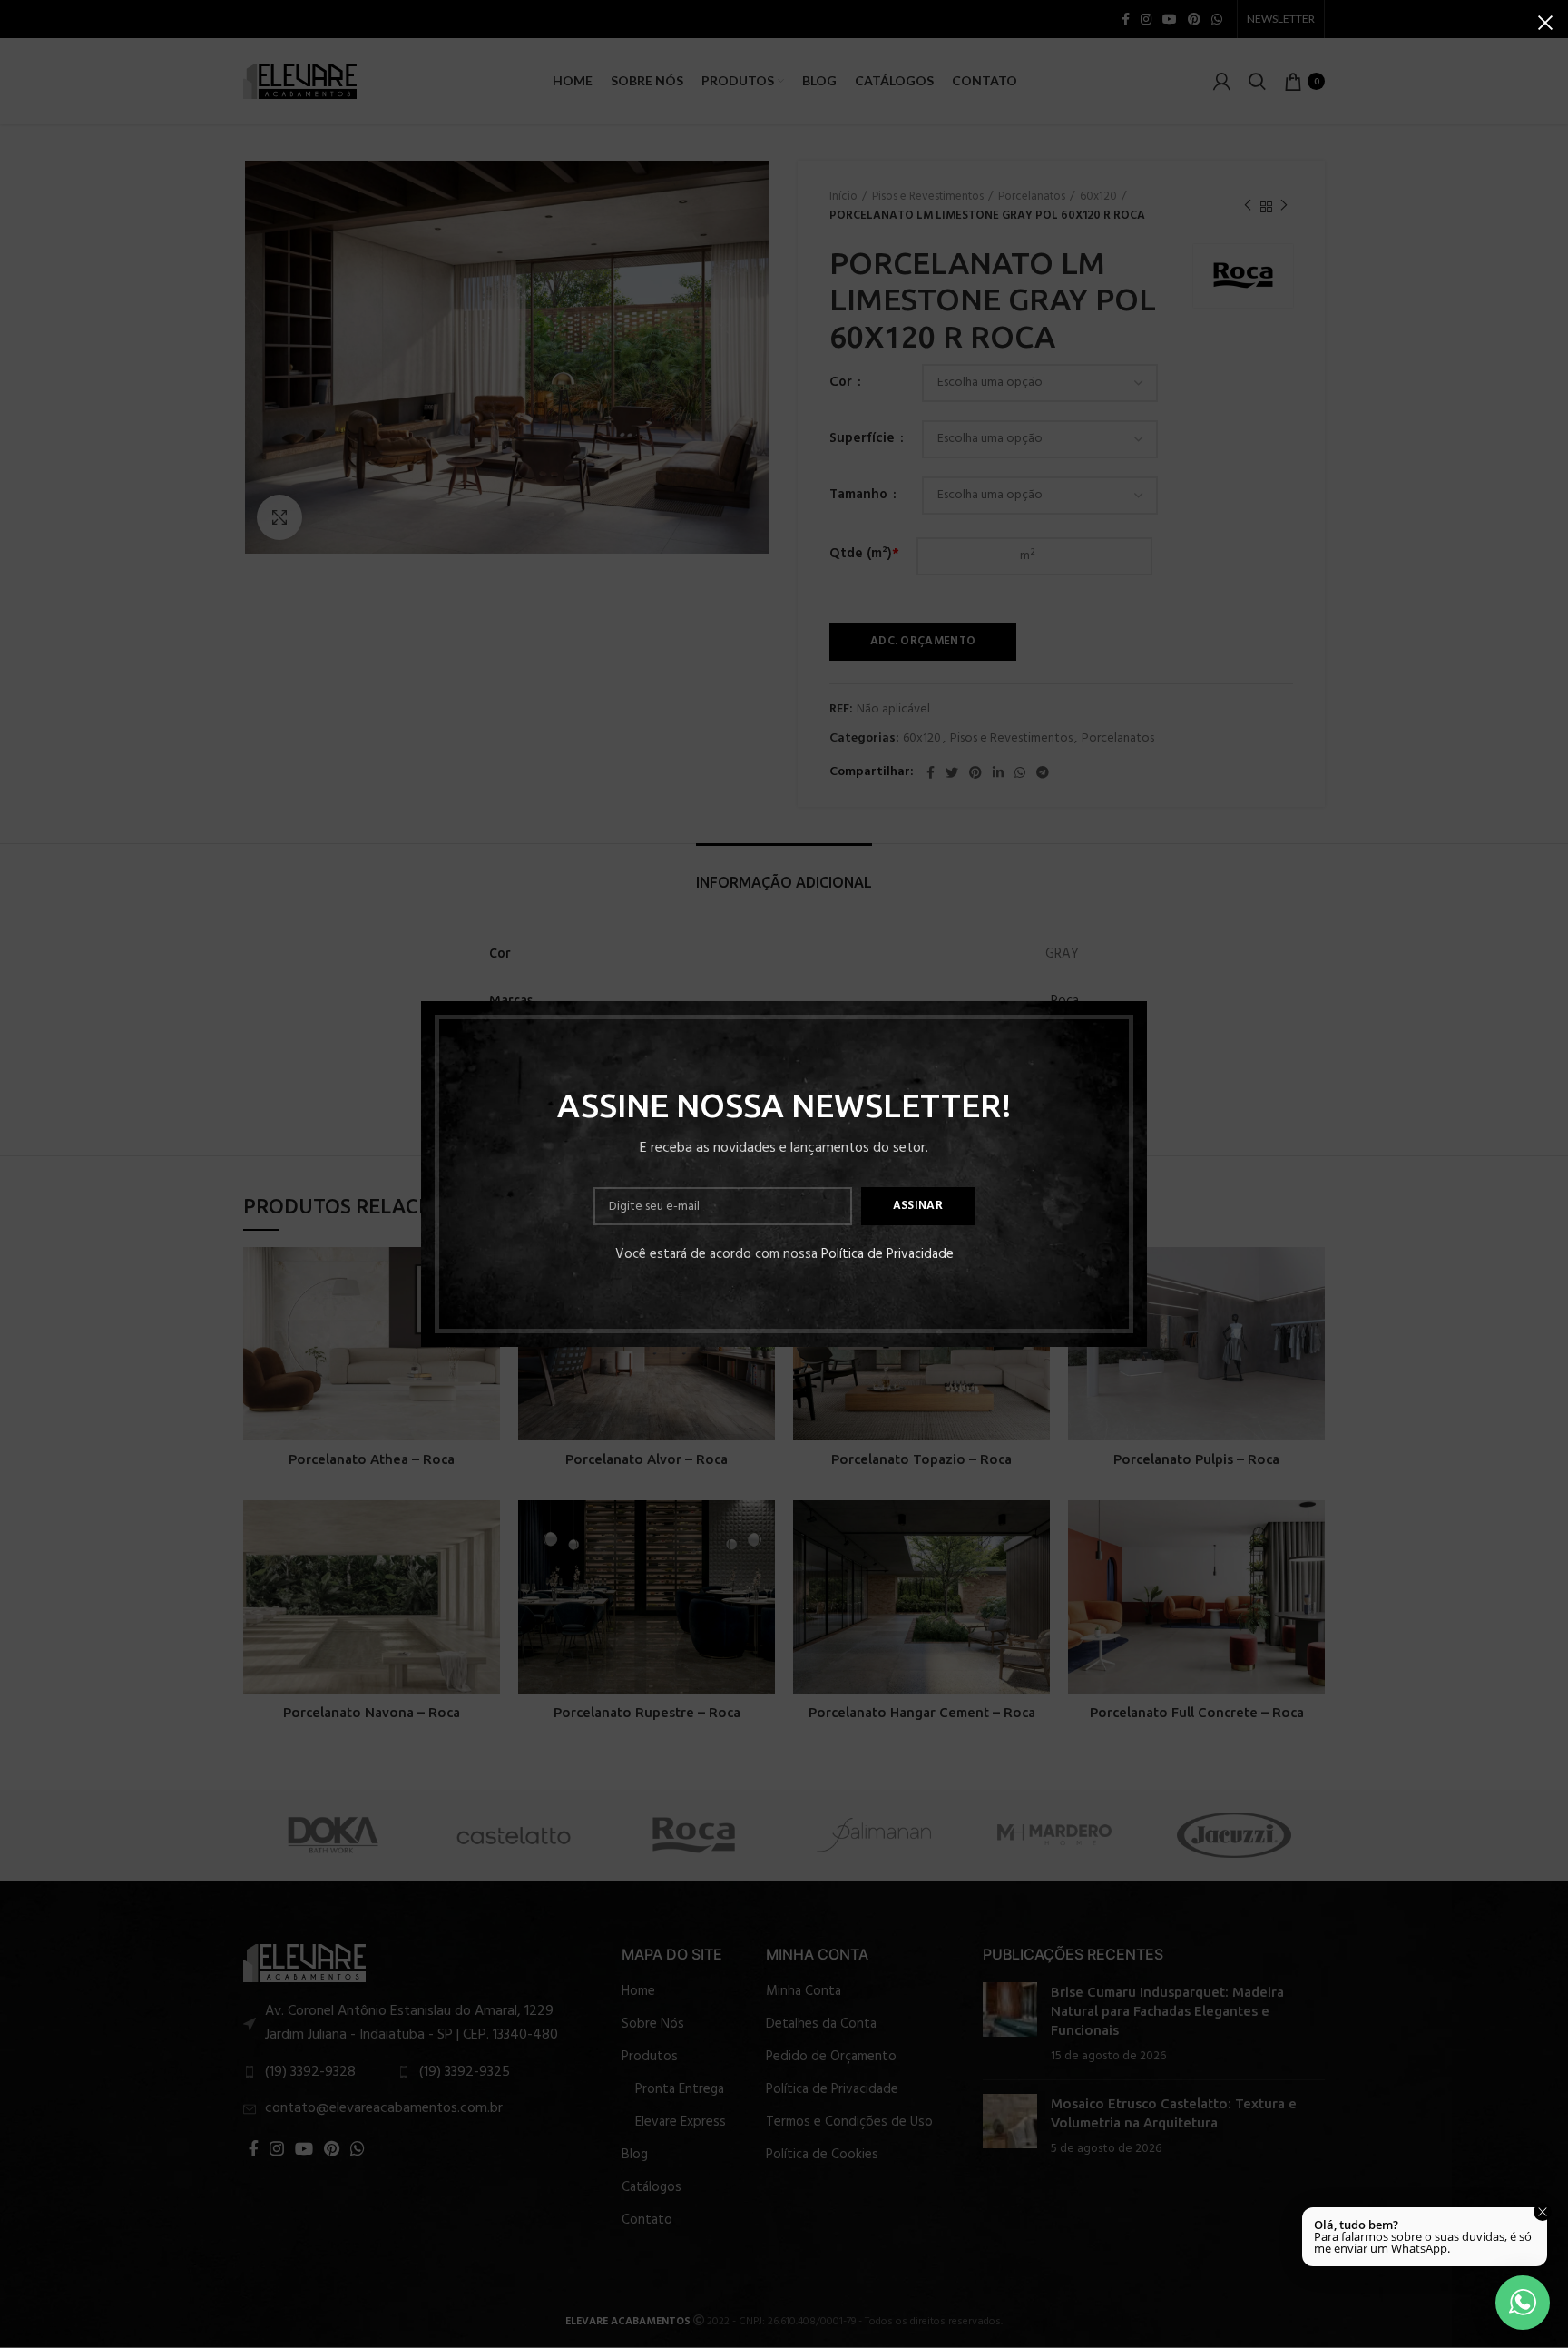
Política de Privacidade (887, 1254)
